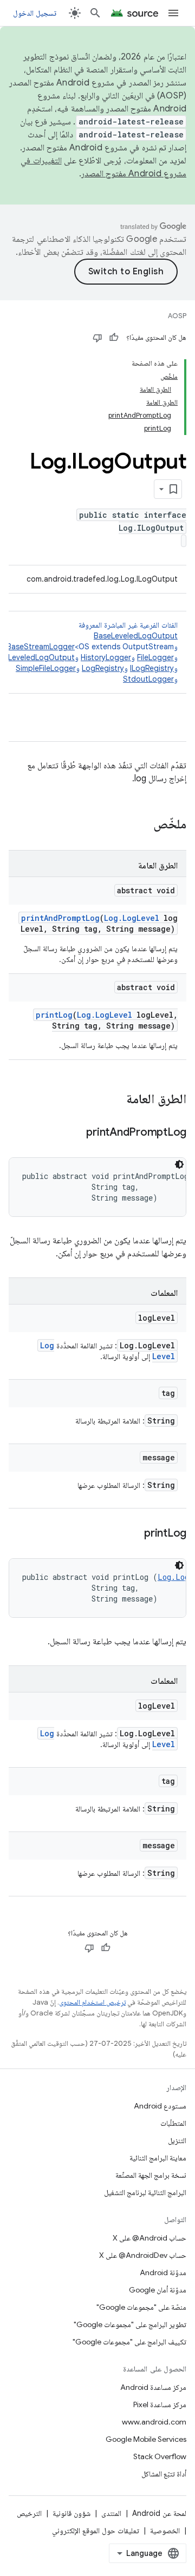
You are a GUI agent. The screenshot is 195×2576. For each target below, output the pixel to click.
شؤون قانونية (71, 2513)
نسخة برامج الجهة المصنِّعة (151, 2175)
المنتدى (111, 2513)
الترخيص (29, 2513)
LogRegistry (103, 668)
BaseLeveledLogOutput (136, 636)
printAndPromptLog (60, 918)
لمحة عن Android (159, 2513)
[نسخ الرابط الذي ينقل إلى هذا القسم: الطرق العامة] (115, 1100)
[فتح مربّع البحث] (95, 13)
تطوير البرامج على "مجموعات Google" (130, 2324)
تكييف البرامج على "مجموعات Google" (129, 2342)
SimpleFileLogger (46, 668)
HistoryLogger (106, 657)
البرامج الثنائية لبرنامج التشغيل (145, 2192)
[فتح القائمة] (173, 13)
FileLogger (155, 657)
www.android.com (154, 2422)
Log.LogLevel (132, 918)
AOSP (177, 316)
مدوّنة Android (163, 2272)
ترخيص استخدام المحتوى (92, 2002)
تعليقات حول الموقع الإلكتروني (96, 2531)
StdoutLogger (148, 679)
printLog (54, 1015)
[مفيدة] (114, 338)
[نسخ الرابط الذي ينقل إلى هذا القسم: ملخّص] (142, 825)
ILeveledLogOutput (41, 657)
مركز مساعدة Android (153, 2387)
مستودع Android (160, 2106)
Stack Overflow (160, 2456)
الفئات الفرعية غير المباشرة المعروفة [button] (90, 652)
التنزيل (177, 2140)
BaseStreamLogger (41, 647)
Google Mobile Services (146, 2439)
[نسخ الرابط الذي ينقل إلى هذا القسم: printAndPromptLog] (75, 1133)
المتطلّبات (173, 2123)
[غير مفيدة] (97, 338)
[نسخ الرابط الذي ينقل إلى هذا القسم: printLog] (133, 1534)
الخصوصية (165, 2531)
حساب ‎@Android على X (149, 2238)
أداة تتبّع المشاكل (164, 2474)
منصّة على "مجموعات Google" (141, 2307)
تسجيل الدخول (35, 13)
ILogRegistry (152, 668)
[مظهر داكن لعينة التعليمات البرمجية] (179, 1164)
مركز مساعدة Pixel (160, 2404)
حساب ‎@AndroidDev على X (143, 2255)
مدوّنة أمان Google (158, 2290)
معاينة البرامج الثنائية (158, 2158)
